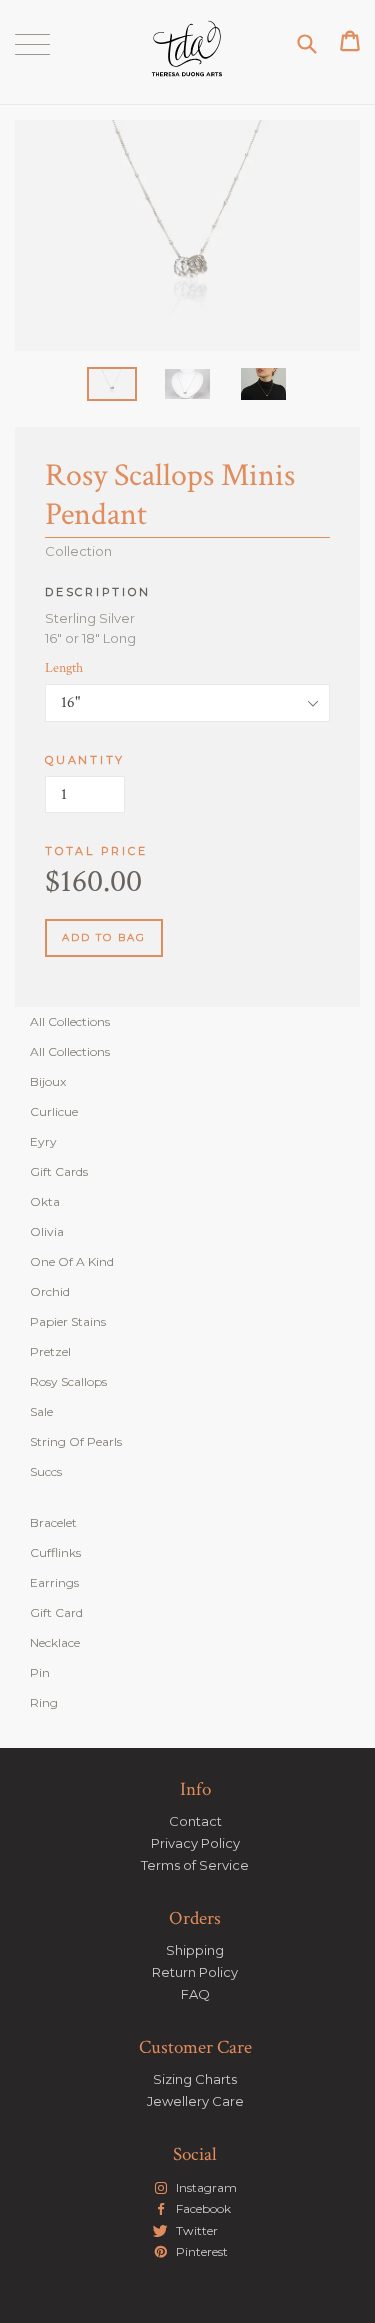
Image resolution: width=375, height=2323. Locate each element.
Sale (41, 1411)
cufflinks (55, 1552)
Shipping (195, 1950)
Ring (44, 1702)
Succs (46, 1471)
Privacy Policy (195, 1843)
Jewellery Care (195, 2101)
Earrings (54, 1582)
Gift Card (56, 1612)
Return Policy (195, 1972)
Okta (45, 1201)
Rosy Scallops (68, 1381)
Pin (40, 1672)
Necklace (55, 1642)
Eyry (43, 1141)
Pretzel (50, 1351)
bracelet (53, 1522)
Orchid (50, 1291)
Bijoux (48, 1081)
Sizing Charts (195, 2079)
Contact (195, 1821)
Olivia (47, 1231)
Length (64, 668)
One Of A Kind (72, 1261)
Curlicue (54, 1111)
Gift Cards (59, 1171)
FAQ (195, 1994)
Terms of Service (195, 1865)
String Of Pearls (76, 1441)
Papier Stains (68, 1321)
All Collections (70, 1021)
